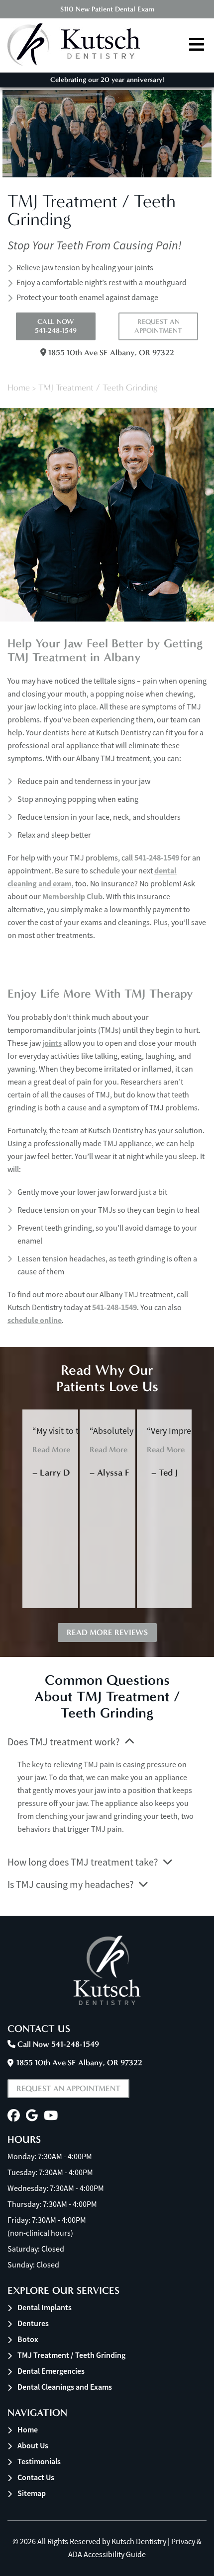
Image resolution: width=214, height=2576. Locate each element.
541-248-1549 (157, 858)
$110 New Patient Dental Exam (107, 9)
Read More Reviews (107, 1632)
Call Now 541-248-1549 (56, 326)
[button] (14, 2116)
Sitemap (32, 2493)
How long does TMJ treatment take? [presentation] (83, 1862)
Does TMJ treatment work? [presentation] (64, 1742)
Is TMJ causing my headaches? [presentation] (71, 1885)
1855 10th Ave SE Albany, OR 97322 (110, 352)
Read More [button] (51, 1449)
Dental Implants (45, 2307)
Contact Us (36, 2477)
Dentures (33, 2323)
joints (52, 1043)
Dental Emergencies (51, 2371)
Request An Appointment (158, 326)
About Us (33, 2446)
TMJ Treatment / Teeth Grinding (71, 2355)
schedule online (35, 1320)
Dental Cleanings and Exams (65, 2387)
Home (19, 388)
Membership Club (72, 897)
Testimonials (39, 2461)
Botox (28, 2339)
